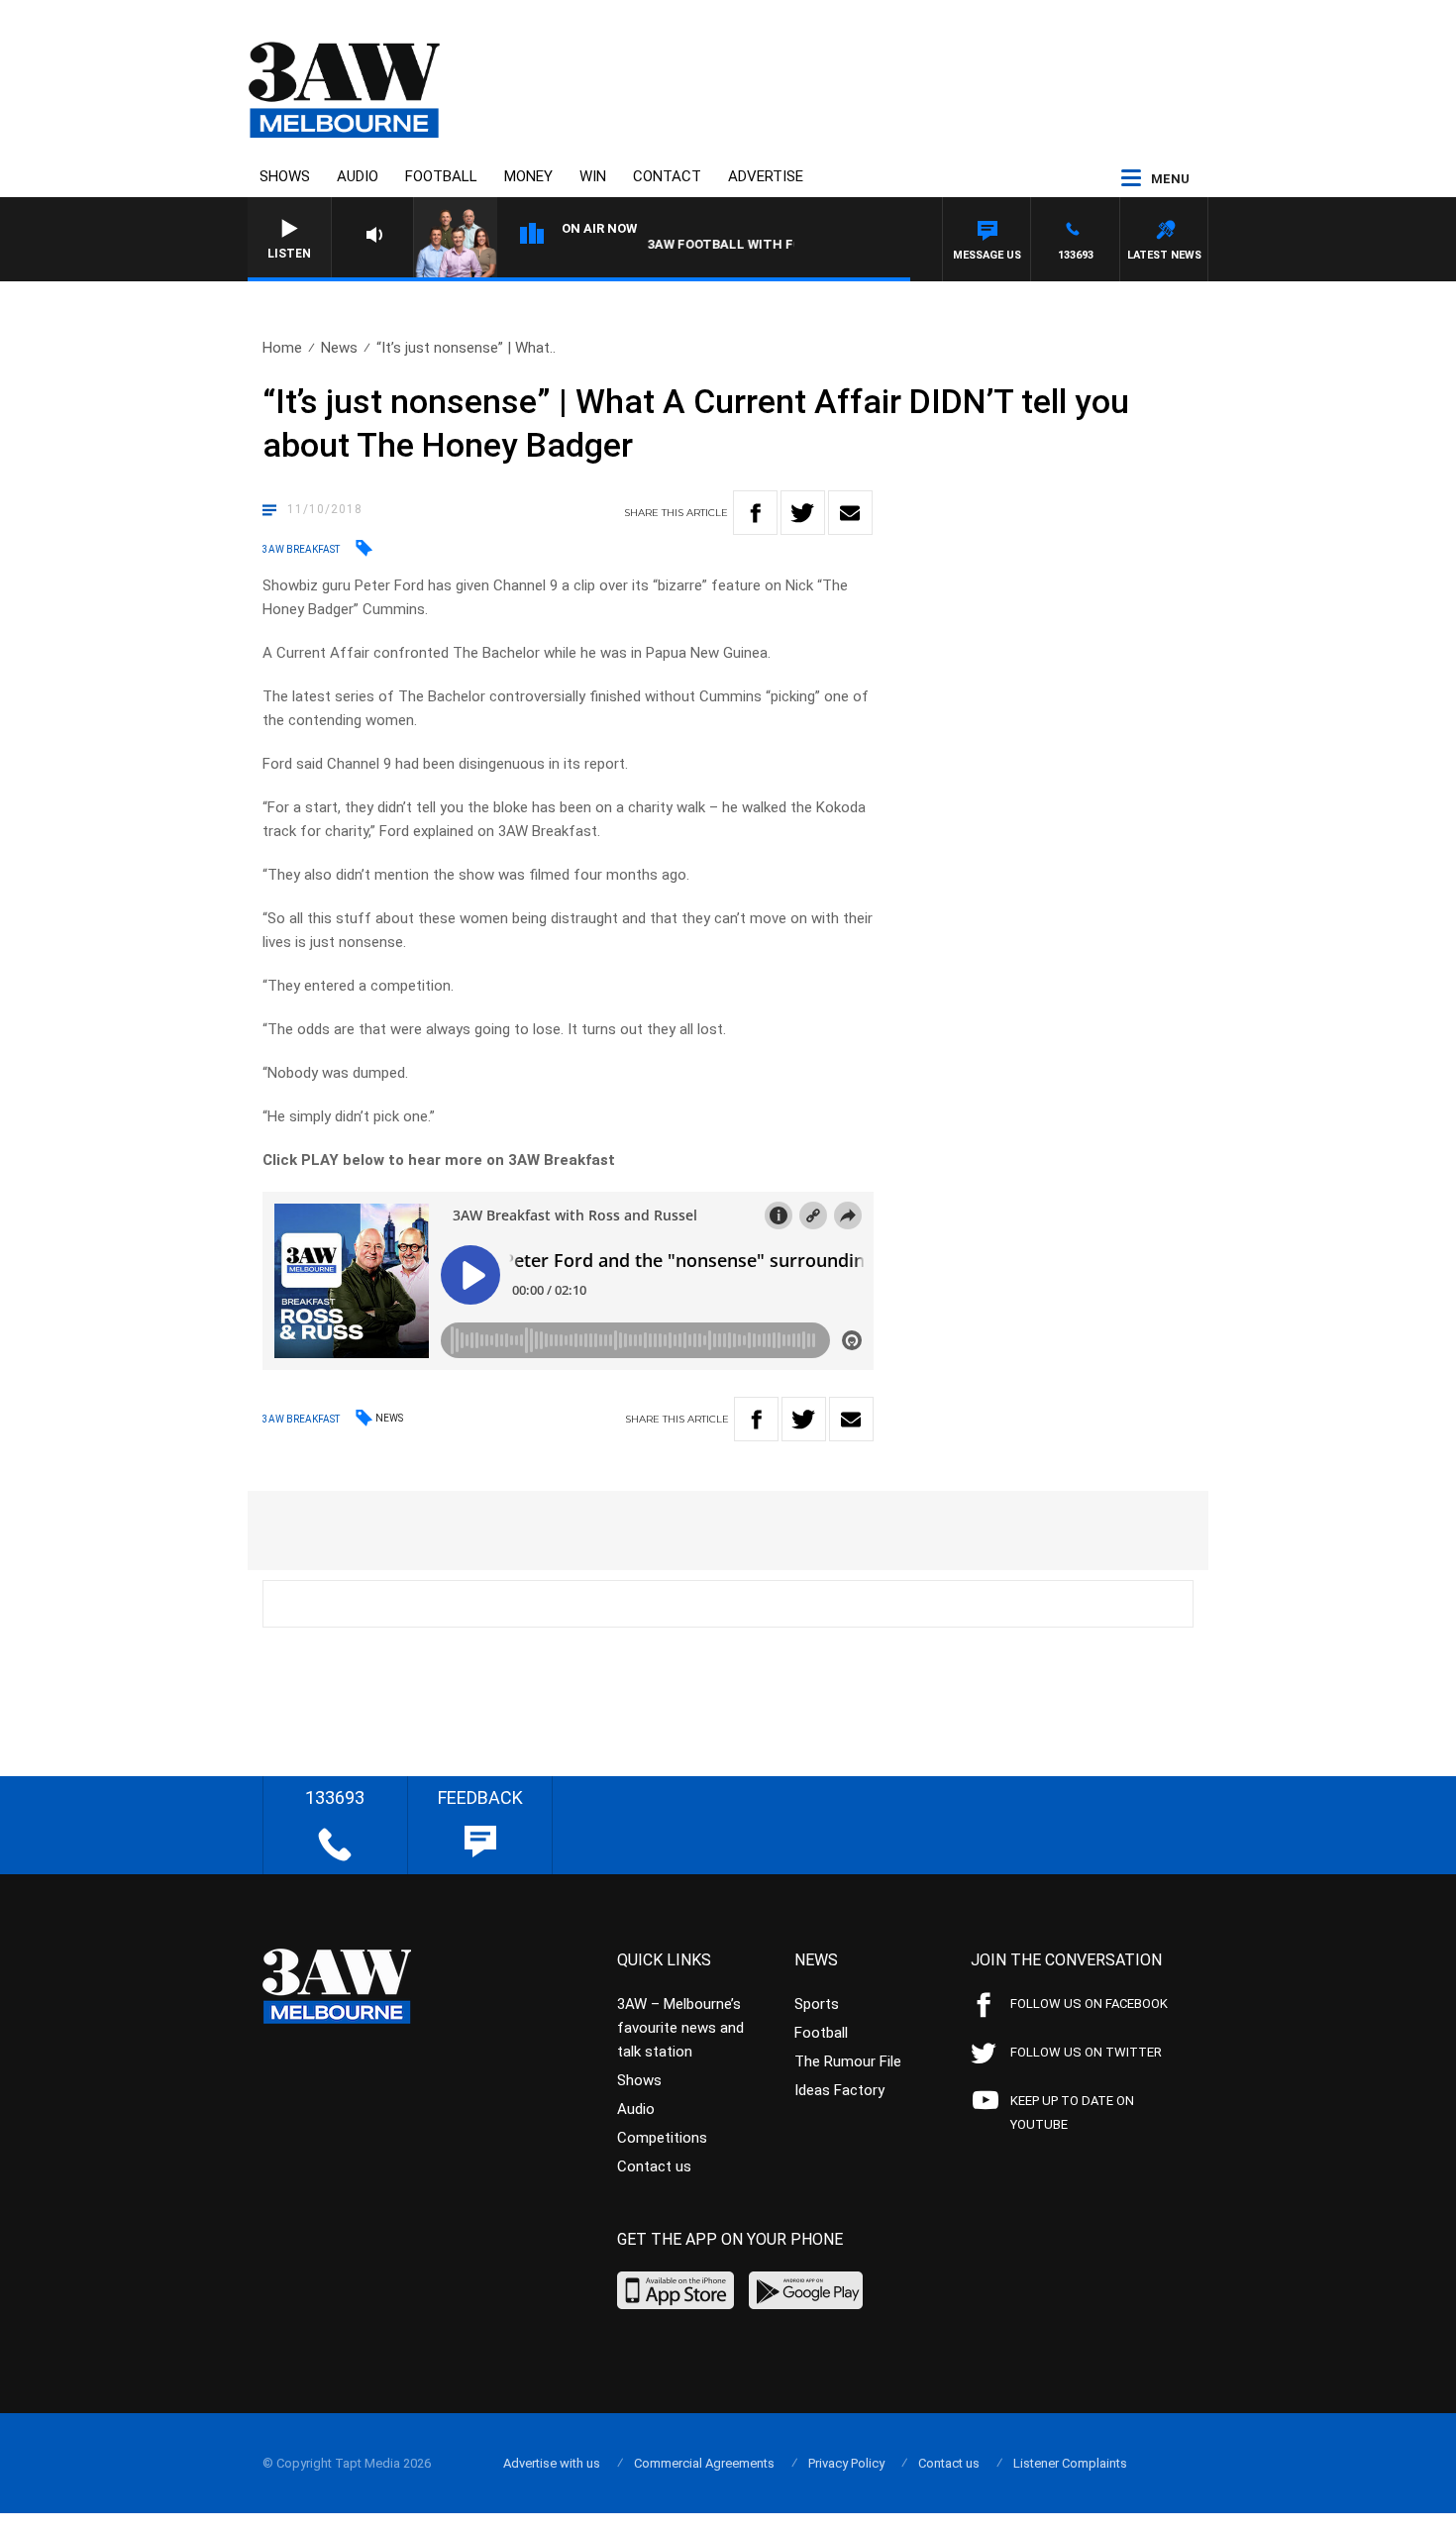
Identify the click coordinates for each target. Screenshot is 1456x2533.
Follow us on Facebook (1089, 2004)
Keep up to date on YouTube (1072, 2112)
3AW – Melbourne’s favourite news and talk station (680, 2028)
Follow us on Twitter (1086, 2052)
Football (441, 176)
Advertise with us (552, 2463)
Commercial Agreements (704, 2463)
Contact (667, 176)
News (339, 348)
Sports (817, 2004)
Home (282, 348)
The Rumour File (848, 2061)
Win (593, 176)
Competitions (662, 2138)
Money (528, 176)
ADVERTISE (766, 176)
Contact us (654, 2166)
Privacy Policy (846, 2463)
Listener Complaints (1070, 2463)
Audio (358, 176)
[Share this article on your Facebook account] (755, 513)
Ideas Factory (839, 2090)
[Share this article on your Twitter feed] (803, 513)
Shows (285, 176)
